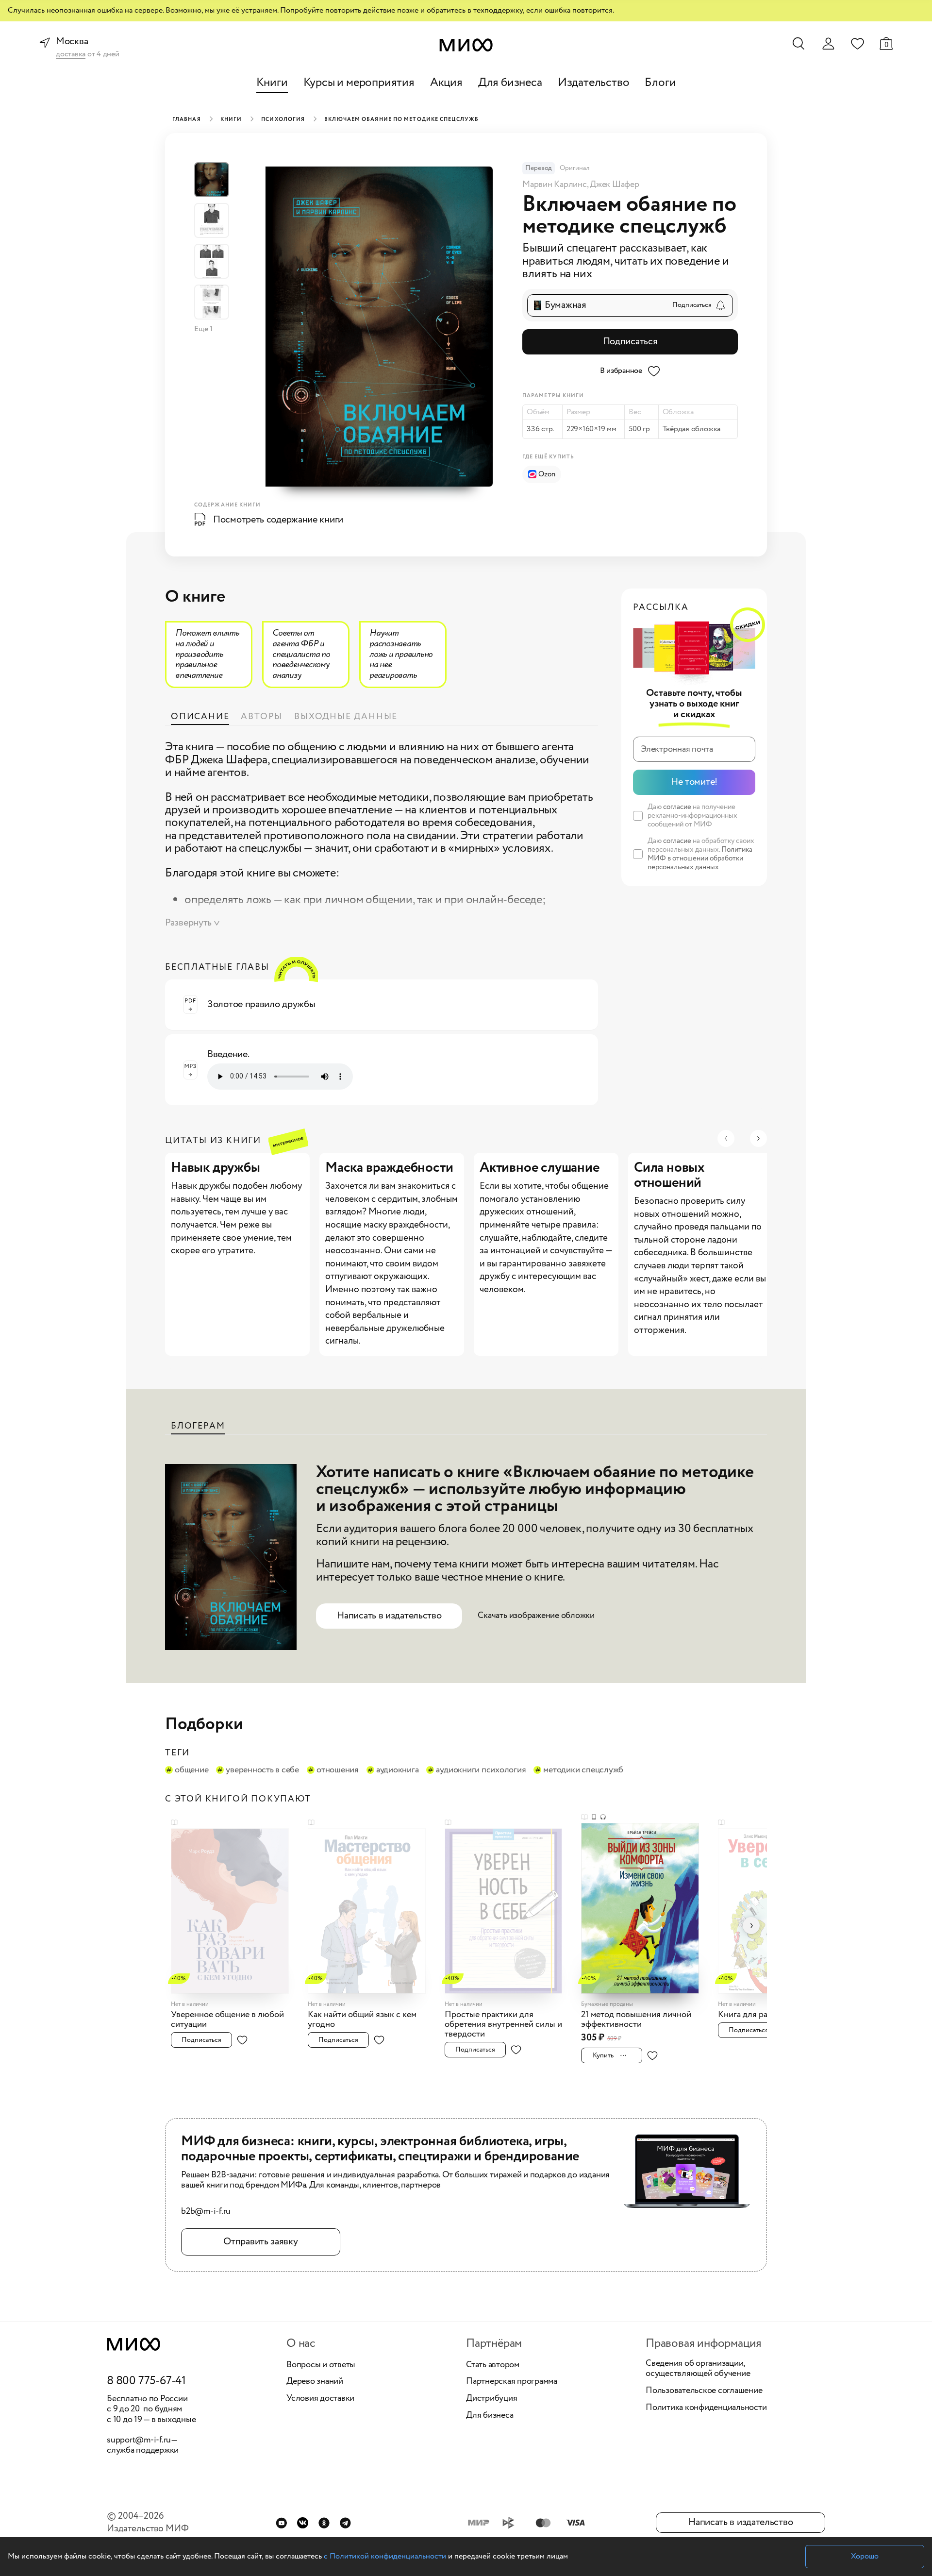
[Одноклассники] (324, 2523)
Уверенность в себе (262, 1770)
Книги (272, 83)
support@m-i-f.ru (139, 2440)
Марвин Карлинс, (556, 185)
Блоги (660, 83)
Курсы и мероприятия (359, 83)
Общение (191, 1770)
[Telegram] (345, 2523)
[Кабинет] (828, 44)
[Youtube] (281, 2523)
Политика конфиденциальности (706, 2408)
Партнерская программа (512, 2382)
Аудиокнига (398, 1770)
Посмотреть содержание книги (278, 520)
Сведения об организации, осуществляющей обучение (698, 2369)
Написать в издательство (389, 1616)
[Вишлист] (857, 43)
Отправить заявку (260, 2242)
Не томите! (694, 782)
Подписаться (630, 342)
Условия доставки (320, 2399)
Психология (283, 119)
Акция (446, 83)
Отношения (338, 1770)
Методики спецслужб (583, 1770)
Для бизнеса (510, 83)
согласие (677, 807)
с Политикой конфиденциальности (385, 2556)
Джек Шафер (615, 185)
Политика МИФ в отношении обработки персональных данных (700, 859)
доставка (71, 55)
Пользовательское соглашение (704, 2391)
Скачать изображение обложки (536, 1616)
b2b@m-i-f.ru (206, 2212)
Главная (187, 119)
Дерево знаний (315, 2382)
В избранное (621, 371)
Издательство (594, 83)
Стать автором (493, 2365)
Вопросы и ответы (321, 2365)
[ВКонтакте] (303, 2523)
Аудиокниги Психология (481, 1770)
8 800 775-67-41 (146, 2381)
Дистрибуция (491, 2399)
